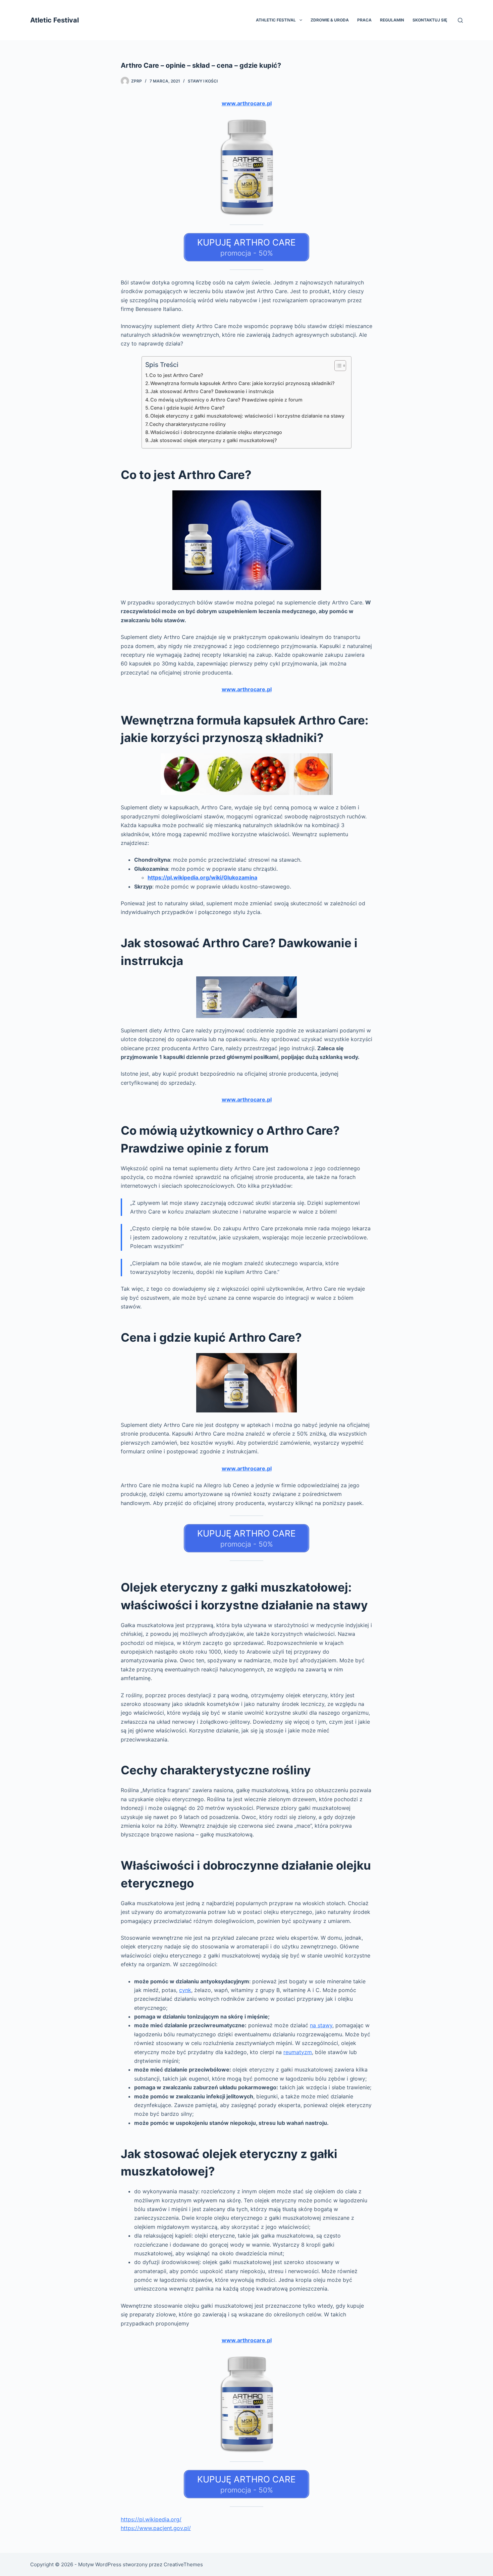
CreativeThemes (183, 2564)
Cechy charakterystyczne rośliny (187, 424)
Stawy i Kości (203, 81)
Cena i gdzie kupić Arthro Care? (187, 408)
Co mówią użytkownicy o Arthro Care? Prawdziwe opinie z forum (226, 400)
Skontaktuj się (430, 20)
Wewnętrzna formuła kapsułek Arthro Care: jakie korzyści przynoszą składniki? (242, 383)
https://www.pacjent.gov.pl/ (156, 2528)
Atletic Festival (54, 20)
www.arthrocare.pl (247, 103)
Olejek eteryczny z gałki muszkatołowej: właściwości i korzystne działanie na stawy (247, 416)
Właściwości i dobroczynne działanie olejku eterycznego (216, 432)
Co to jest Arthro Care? (176, 375)
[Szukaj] (460, 20)
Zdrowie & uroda (330, 20)
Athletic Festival (276, 20)
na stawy (321, 2025)
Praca (364, 20)
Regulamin (392, 20)
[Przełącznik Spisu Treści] (337, 366)
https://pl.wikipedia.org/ (151, 2519)
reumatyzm (298, 2052)
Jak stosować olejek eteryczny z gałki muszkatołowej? (214, 440)
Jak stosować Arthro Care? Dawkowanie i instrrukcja (212, 391)
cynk (185, 1990)
